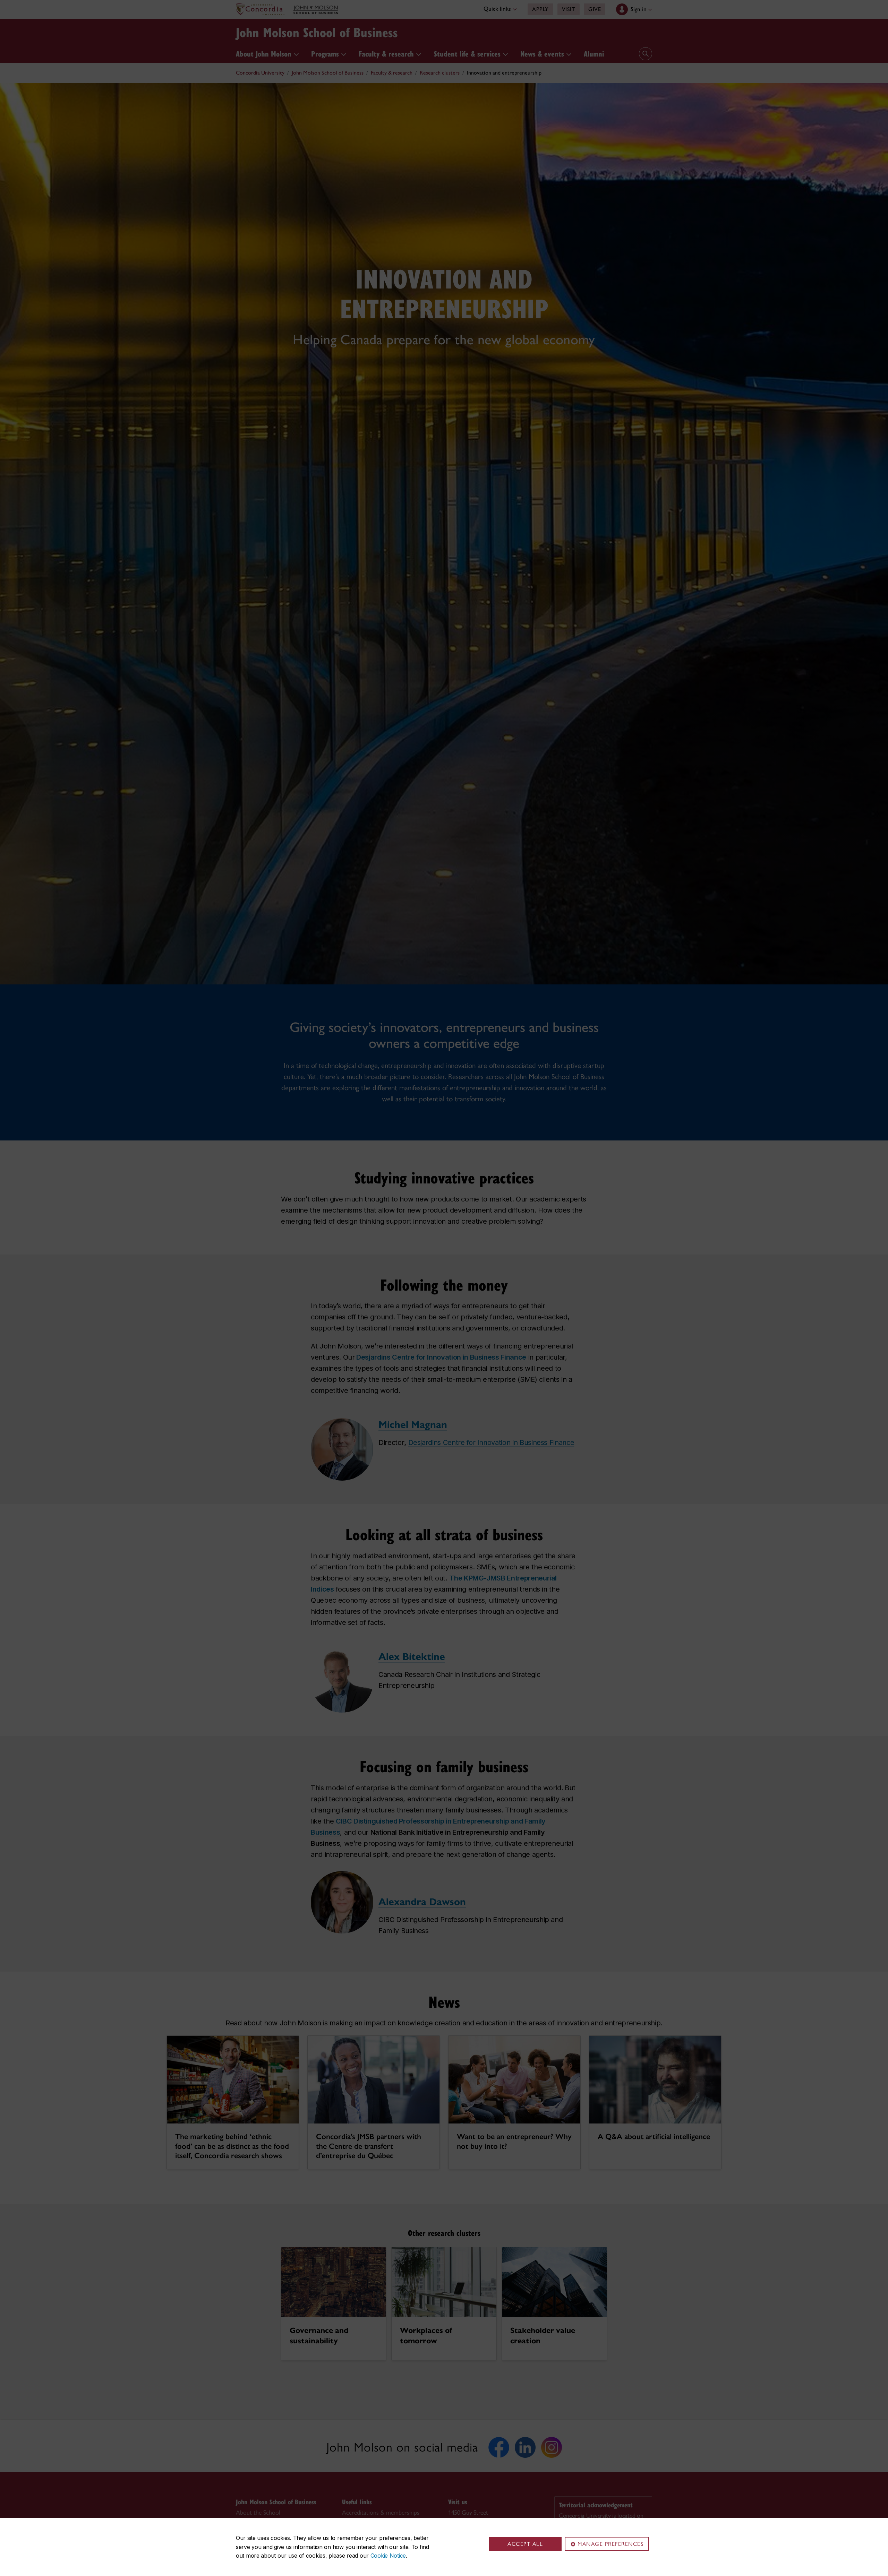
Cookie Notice (388, 2556)
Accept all (525, 2544)
